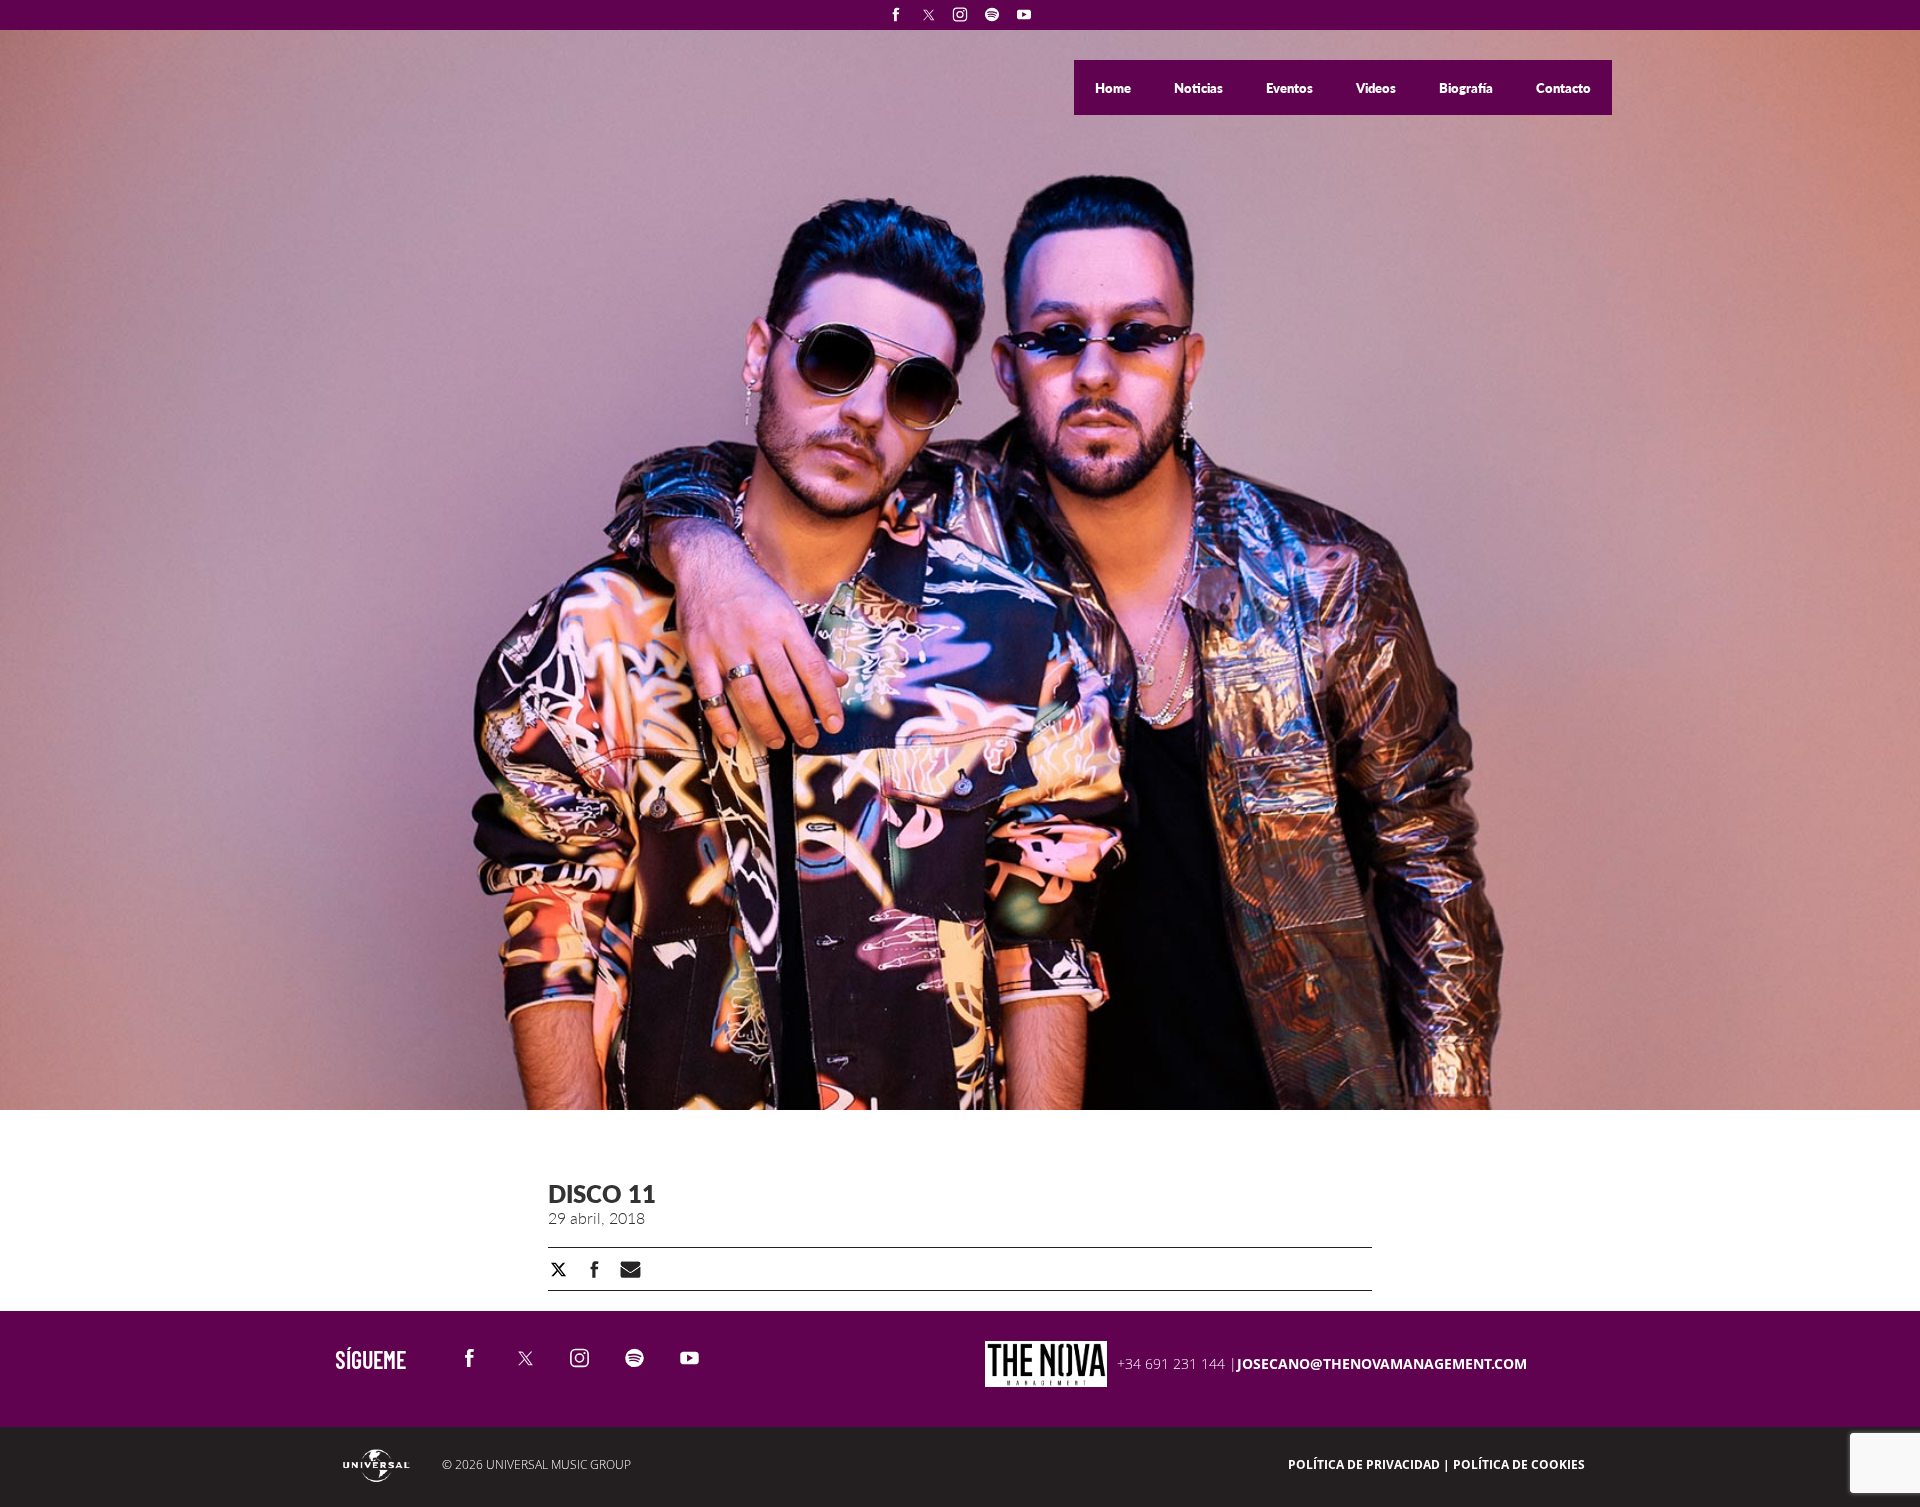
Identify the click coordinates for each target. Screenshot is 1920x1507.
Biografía (1467, 88)
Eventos (1291, 88)
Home (1114, 88)
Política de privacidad (1364, 1464)
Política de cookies (1519, 1464)
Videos (1377, 88)
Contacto (1563, 88)
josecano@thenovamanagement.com (1382, 1363)
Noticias (1200, 88)
